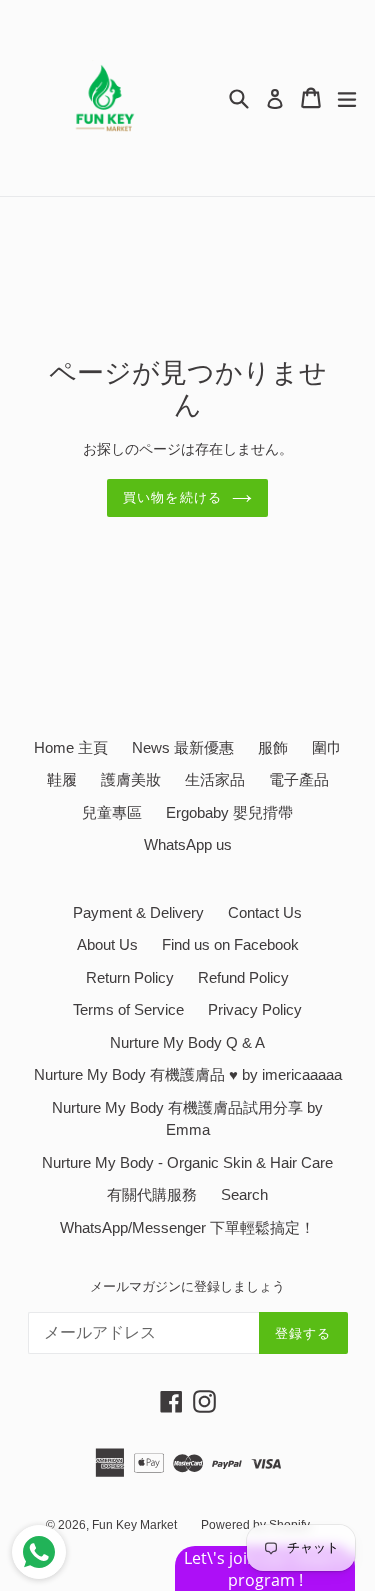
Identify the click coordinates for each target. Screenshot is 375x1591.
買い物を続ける (172, 497)
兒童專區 (112, 812)
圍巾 (327, 747)
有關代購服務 (152, 1194)
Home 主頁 (71, 747)
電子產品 (299, 779)
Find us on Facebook (230, 944)
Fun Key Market (134, 1525)
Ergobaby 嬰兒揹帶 (229, 812)
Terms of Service (128, 1009)
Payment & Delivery (138, 912)
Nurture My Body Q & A (187, 1042)
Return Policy (130, 977)
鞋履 (62, 779)
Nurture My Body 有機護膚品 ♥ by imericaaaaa (188, 1074)
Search (244, 1194)
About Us (107, 944)
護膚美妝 (131, 779)
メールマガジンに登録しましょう (187, 1286)
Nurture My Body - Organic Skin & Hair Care (187, 1162)
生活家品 (215, 779)
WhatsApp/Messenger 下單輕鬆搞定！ (187, 1227)
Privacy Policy (255, 1009)
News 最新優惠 (183, 747)
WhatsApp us (188, 844)
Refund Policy (243, 977)
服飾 (273, 747)
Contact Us (265, 912)
